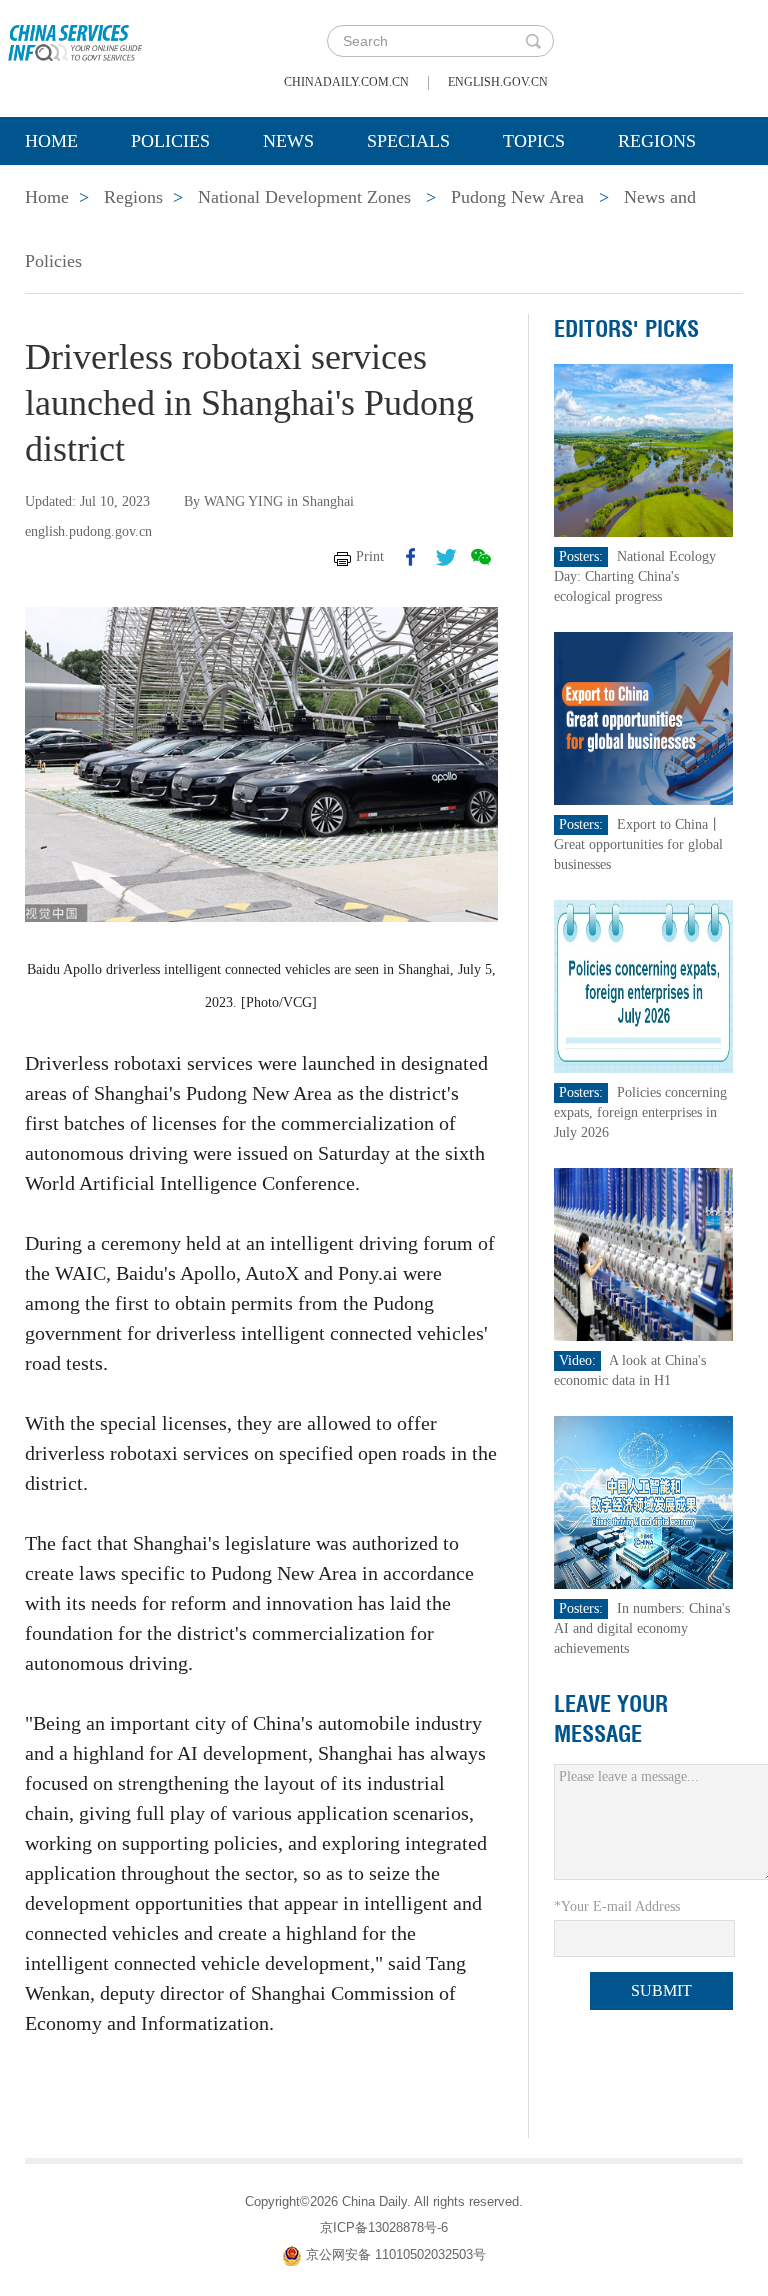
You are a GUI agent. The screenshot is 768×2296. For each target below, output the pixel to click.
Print (370, 556)
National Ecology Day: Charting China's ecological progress (635, 576)
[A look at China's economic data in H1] (644, 1253)
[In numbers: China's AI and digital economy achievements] (644, 1501)
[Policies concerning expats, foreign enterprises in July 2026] (644, 985)
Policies (170, 141)
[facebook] (411, 557)
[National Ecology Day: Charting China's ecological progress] (644, 449)
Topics (534, 141)
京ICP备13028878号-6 (384, 2227)
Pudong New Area (517, 197)
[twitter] (446, 557)
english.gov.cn (498, 82)
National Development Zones (304, 197)
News (288, 141)
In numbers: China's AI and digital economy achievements (642, 1628)
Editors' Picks (626, 329)
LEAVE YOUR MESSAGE (611, 1719)
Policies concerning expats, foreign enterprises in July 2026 (640, 1112)
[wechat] (481, 557)
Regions (657, 141)
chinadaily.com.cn (346, 82)
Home (51, 141)
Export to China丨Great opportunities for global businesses (638, 844)
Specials (408, 141)
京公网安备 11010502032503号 (396, 2255)
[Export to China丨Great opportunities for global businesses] (644, 717)
